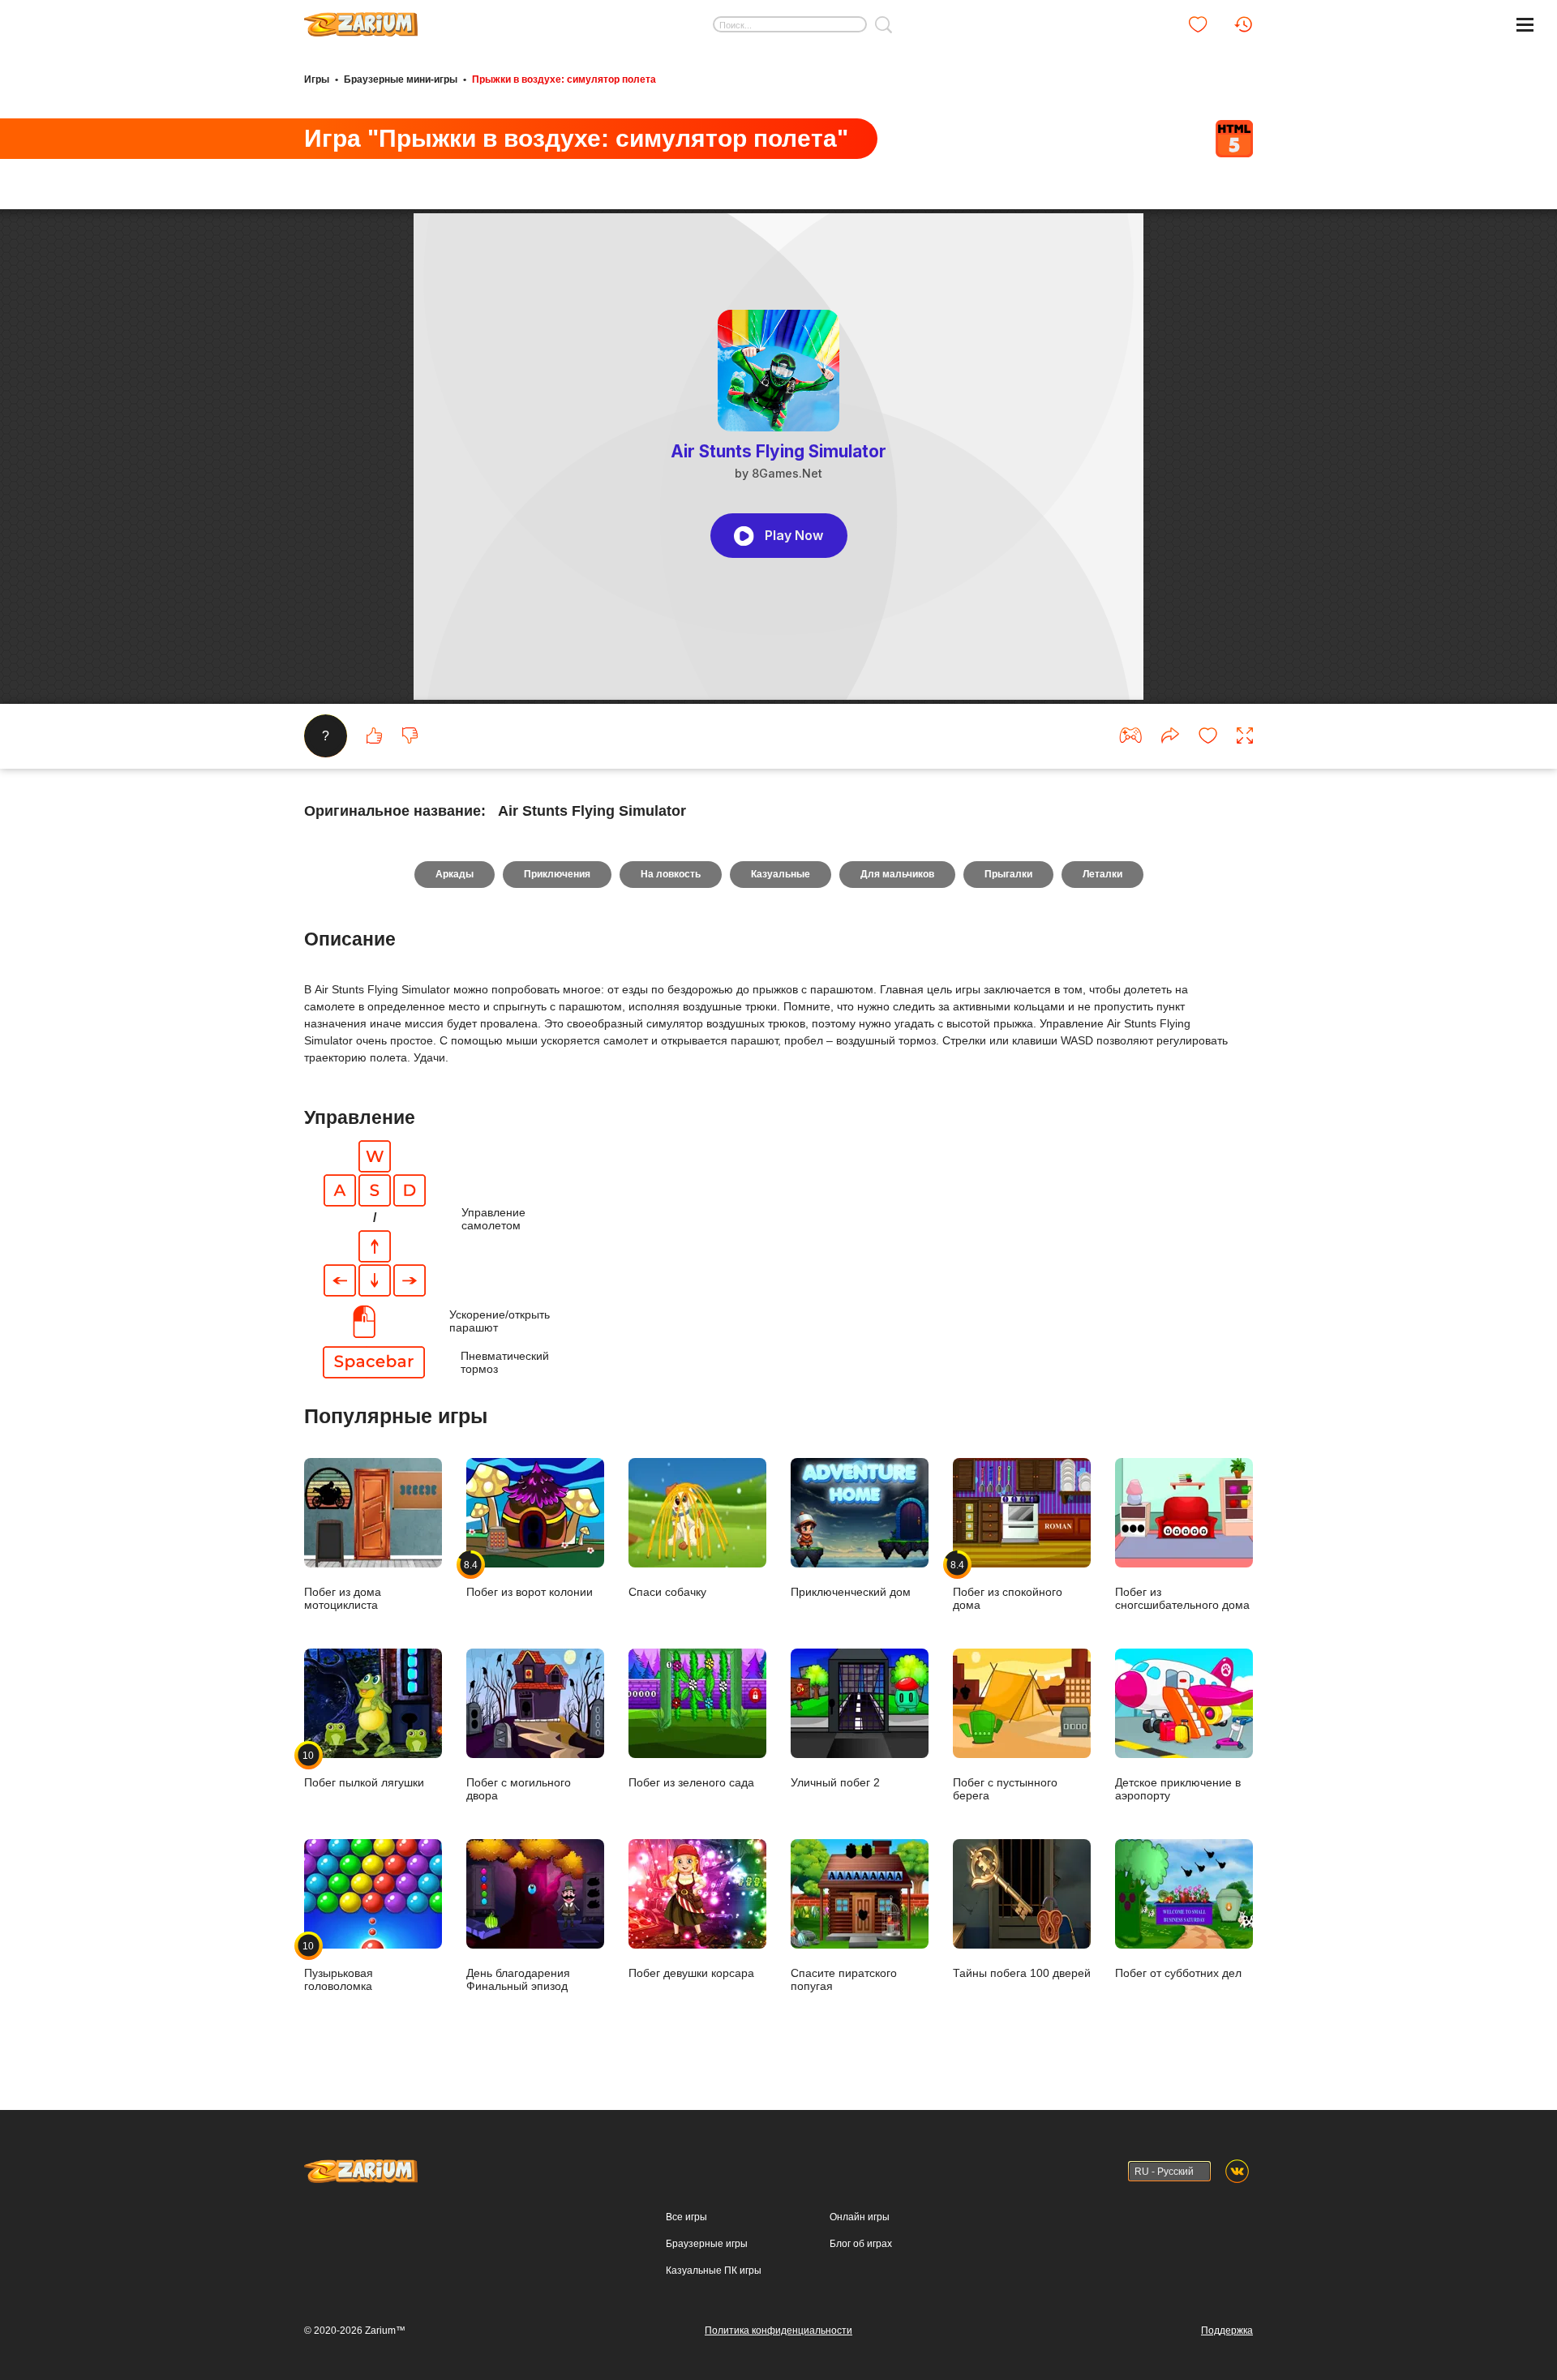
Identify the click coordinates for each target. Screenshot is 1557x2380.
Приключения (557, 874)
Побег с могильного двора (519, 1789)
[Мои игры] (1198, 24)
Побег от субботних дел (1178, 1973)
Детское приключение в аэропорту (1178, 1789)
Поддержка (1227, 2331)
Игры (317, 79)
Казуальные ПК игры (714, 2271)
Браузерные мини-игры (401, 79)
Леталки (1102, 874)
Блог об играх (861, 2244)
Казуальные (781, 874)
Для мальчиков (897, 874)
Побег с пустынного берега (1005, 1789)
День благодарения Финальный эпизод (518, 1979)
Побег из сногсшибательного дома (1182, 1598)
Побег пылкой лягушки (364, 1769)
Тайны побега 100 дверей (1022, 1973)
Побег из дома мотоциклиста (343, 1598)
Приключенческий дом (851, 1592)
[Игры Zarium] (361, 19)
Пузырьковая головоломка (339, 1966)
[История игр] (1243, 24)
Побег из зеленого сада (691, 1782)
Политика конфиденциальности (778, 2331)
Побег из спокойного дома (1008, 1585)
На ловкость (671, 874)
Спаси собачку (667, 1592)
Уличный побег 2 (835, 1782)
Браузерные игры (707, 2244)
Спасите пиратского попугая (844, 1979)
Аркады (455, 874)
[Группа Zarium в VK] (1237, 2171)
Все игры (686, 2217)
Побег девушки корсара (691, 1973)
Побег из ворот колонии (530, 1578)
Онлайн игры (860, 2217)
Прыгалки (1008, 874)
